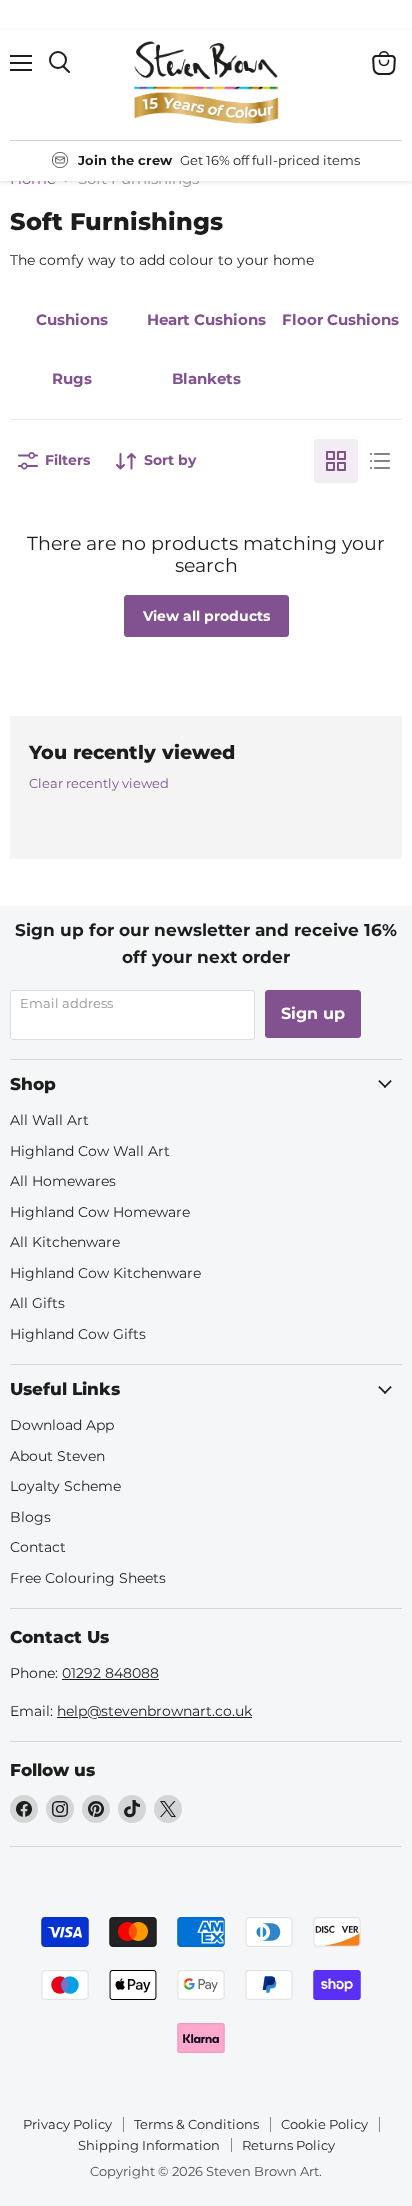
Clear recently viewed (99, 783)
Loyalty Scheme (65, 1486)
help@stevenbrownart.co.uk (154, 1711)
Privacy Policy (67, 2124)
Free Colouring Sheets (88, 1578)
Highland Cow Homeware (100, 1212)
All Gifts (37, 1303)
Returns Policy (288, 2145)
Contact (38, 1547)
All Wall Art (49, 1120)
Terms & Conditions (196, 2124)
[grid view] (336, 461)
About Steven (57, 1456)
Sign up (313, 1013)
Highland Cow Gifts (78, 1334)
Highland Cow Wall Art (90, 1151)
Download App (62, 1425)
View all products (206, 616)
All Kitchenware (65, 1242)
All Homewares (63, 1181)
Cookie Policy (324, 2124)
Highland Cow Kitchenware (105, 1273)
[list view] (380, 461)
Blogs (30, 1517)
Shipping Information (149, 2145)
